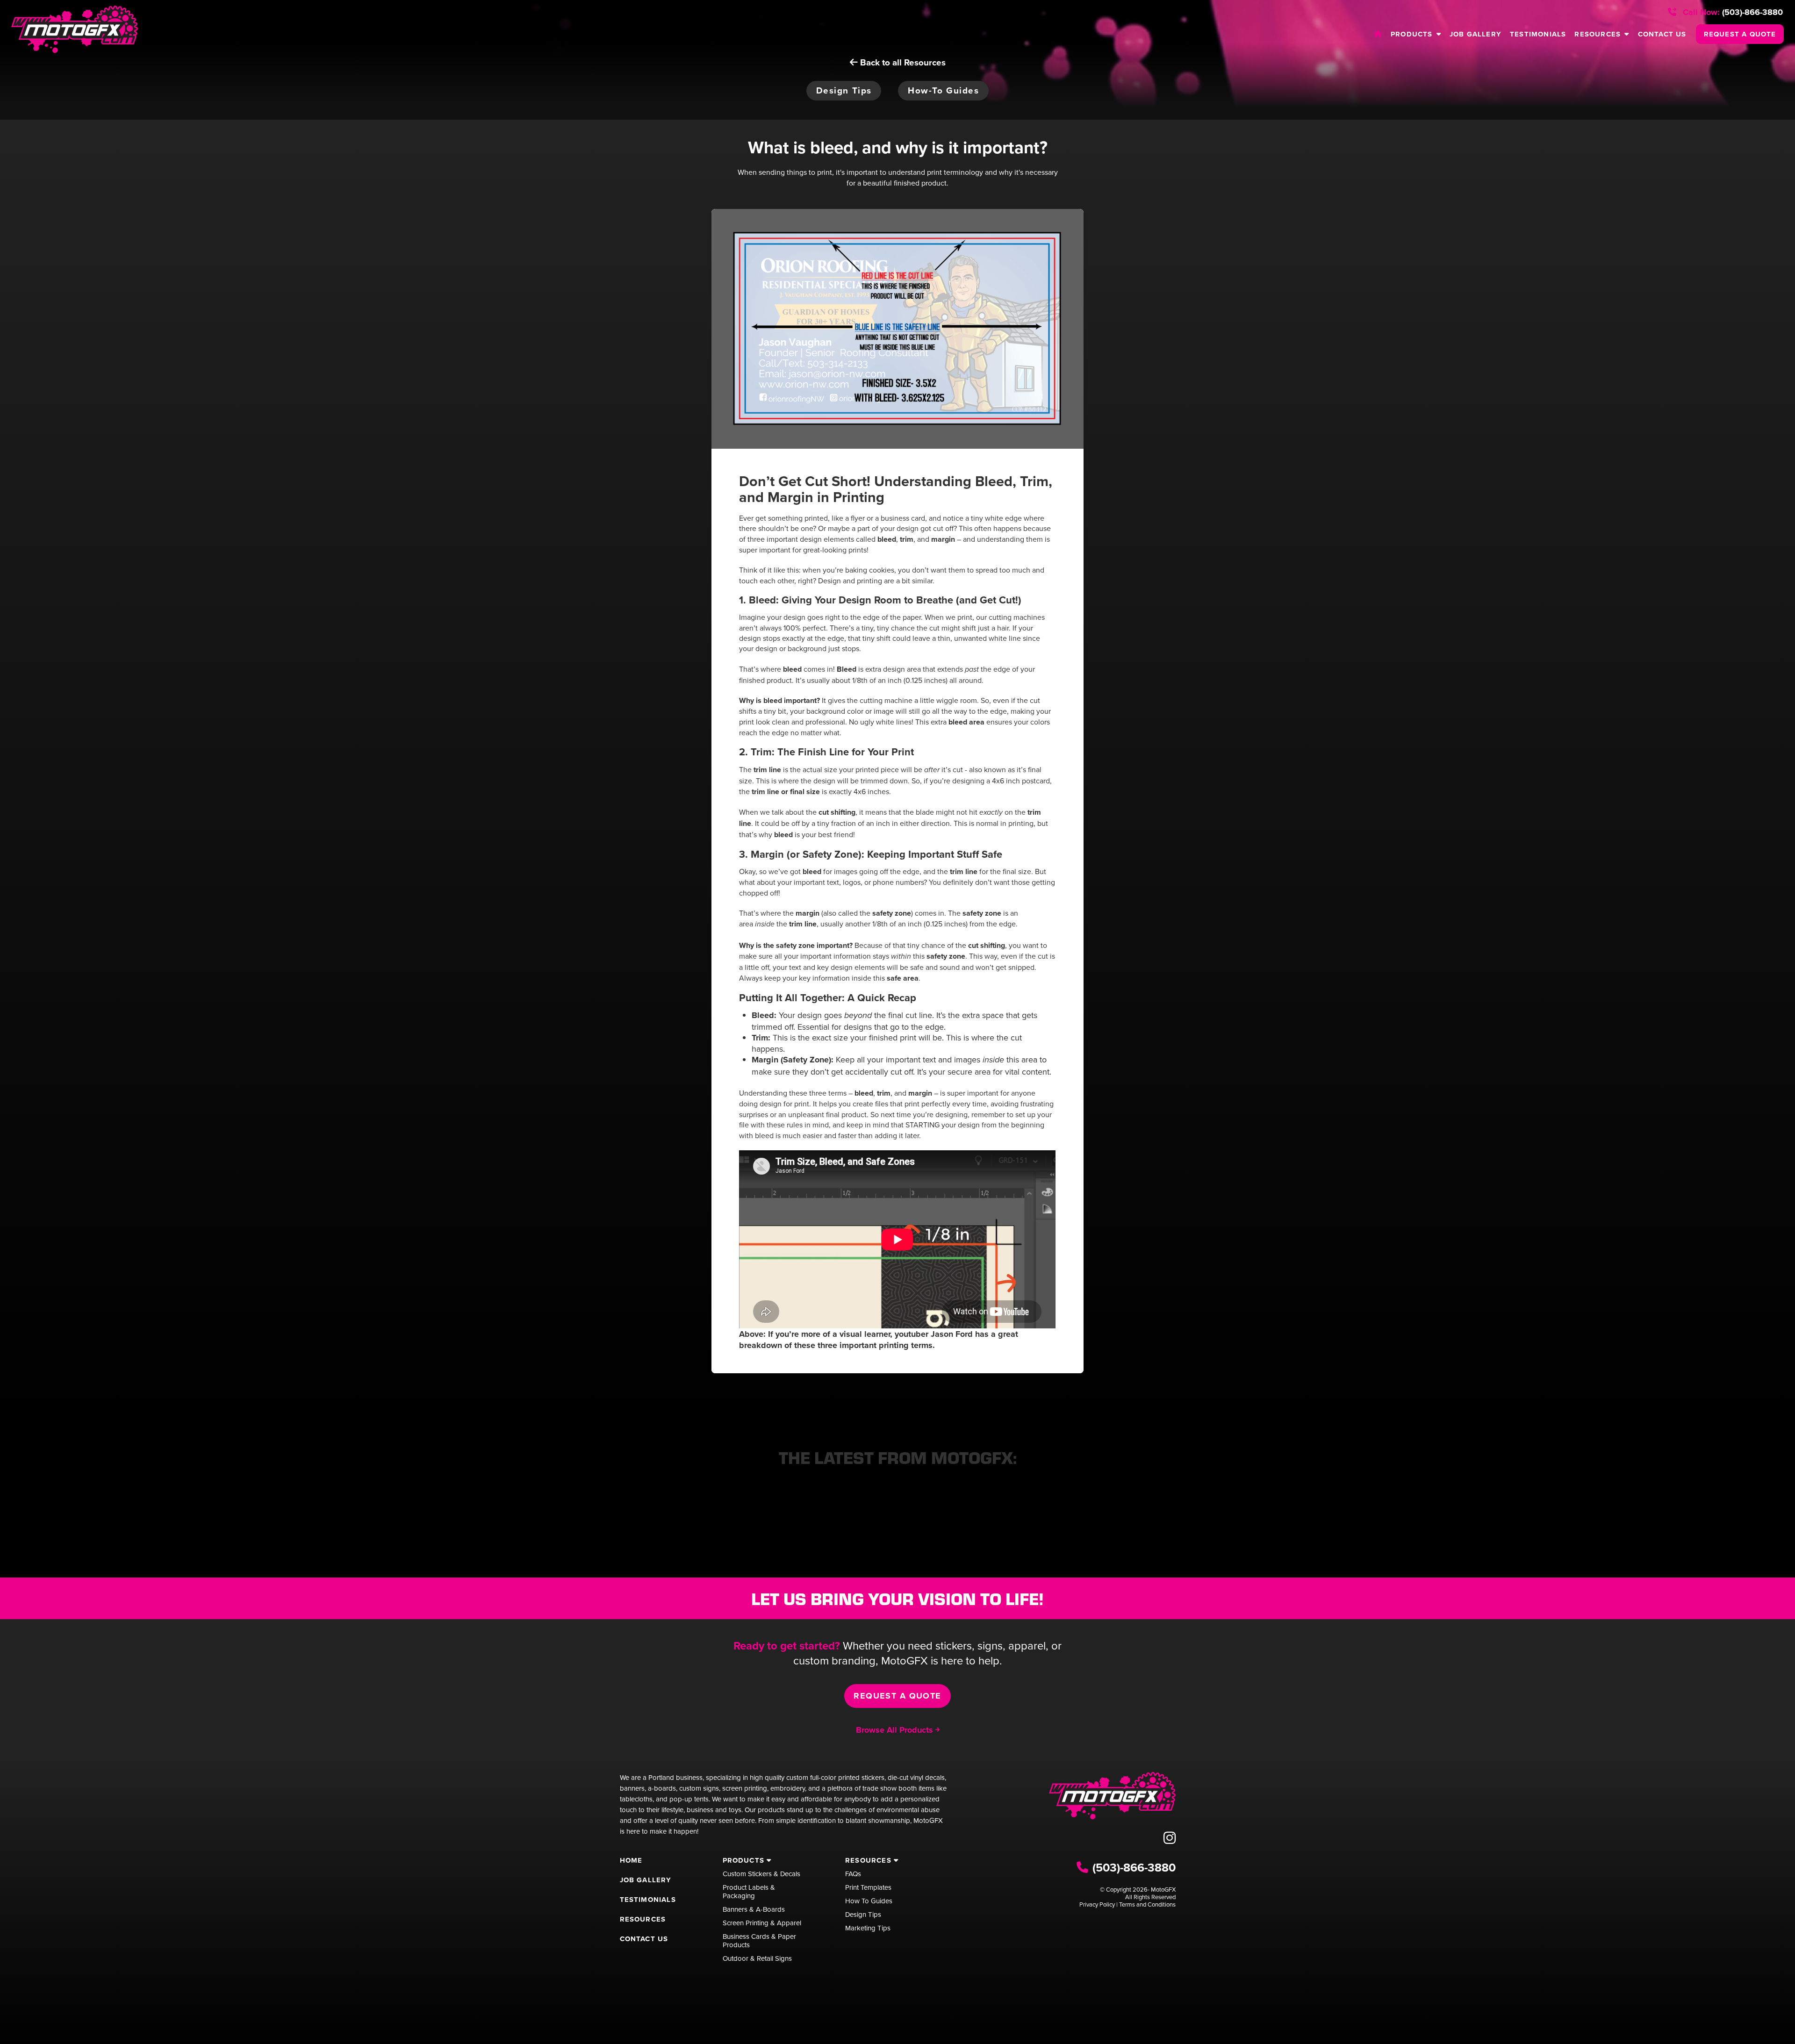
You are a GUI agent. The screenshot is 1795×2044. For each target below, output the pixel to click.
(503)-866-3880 (1732, 12)
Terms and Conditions (1147, 1904)
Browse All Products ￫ (898, 1730)
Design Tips (844, 90)
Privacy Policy (1097, 1904)
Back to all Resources (902, 62)
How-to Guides (943, 90)
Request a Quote (897, 1696)
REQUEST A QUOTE (1740, 34)
